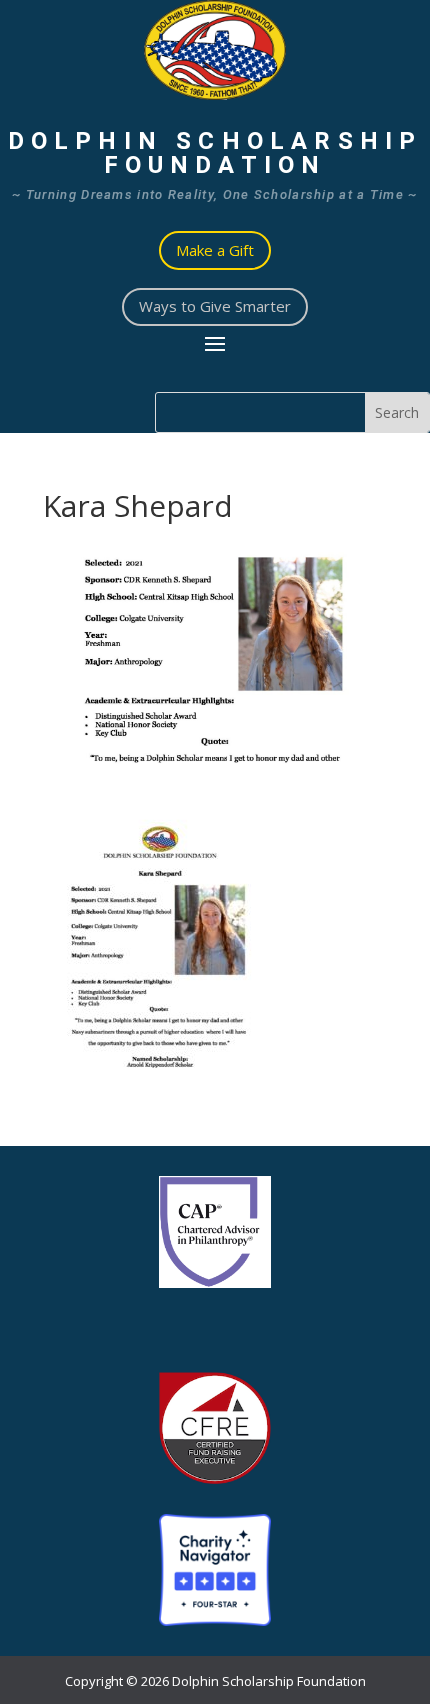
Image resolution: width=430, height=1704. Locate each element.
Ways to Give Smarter (215, 306)
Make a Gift (215, 250)
